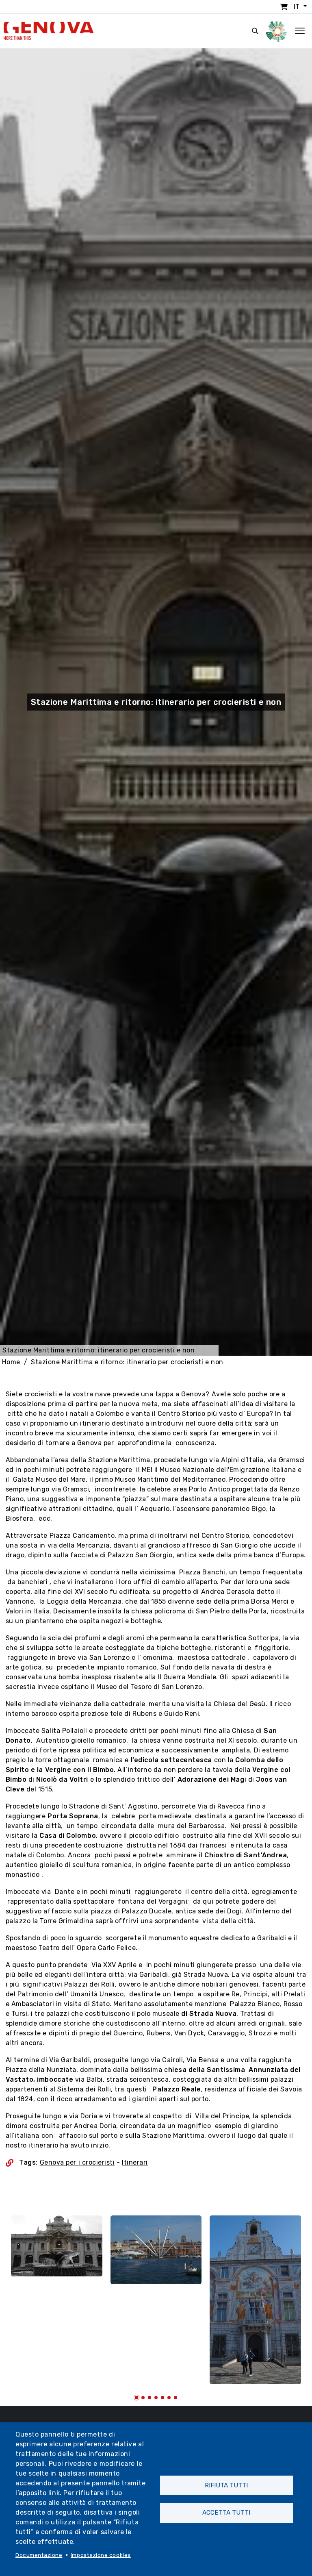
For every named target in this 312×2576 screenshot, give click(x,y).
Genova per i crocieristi (77, 2162)
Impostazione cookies (101, 2555)
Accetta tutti (226, 2513)
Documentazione (39, 2555)
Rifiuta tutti (226, 2485)
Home (11, 1362)
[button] (136, 2398)
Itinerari (135, 2162)
